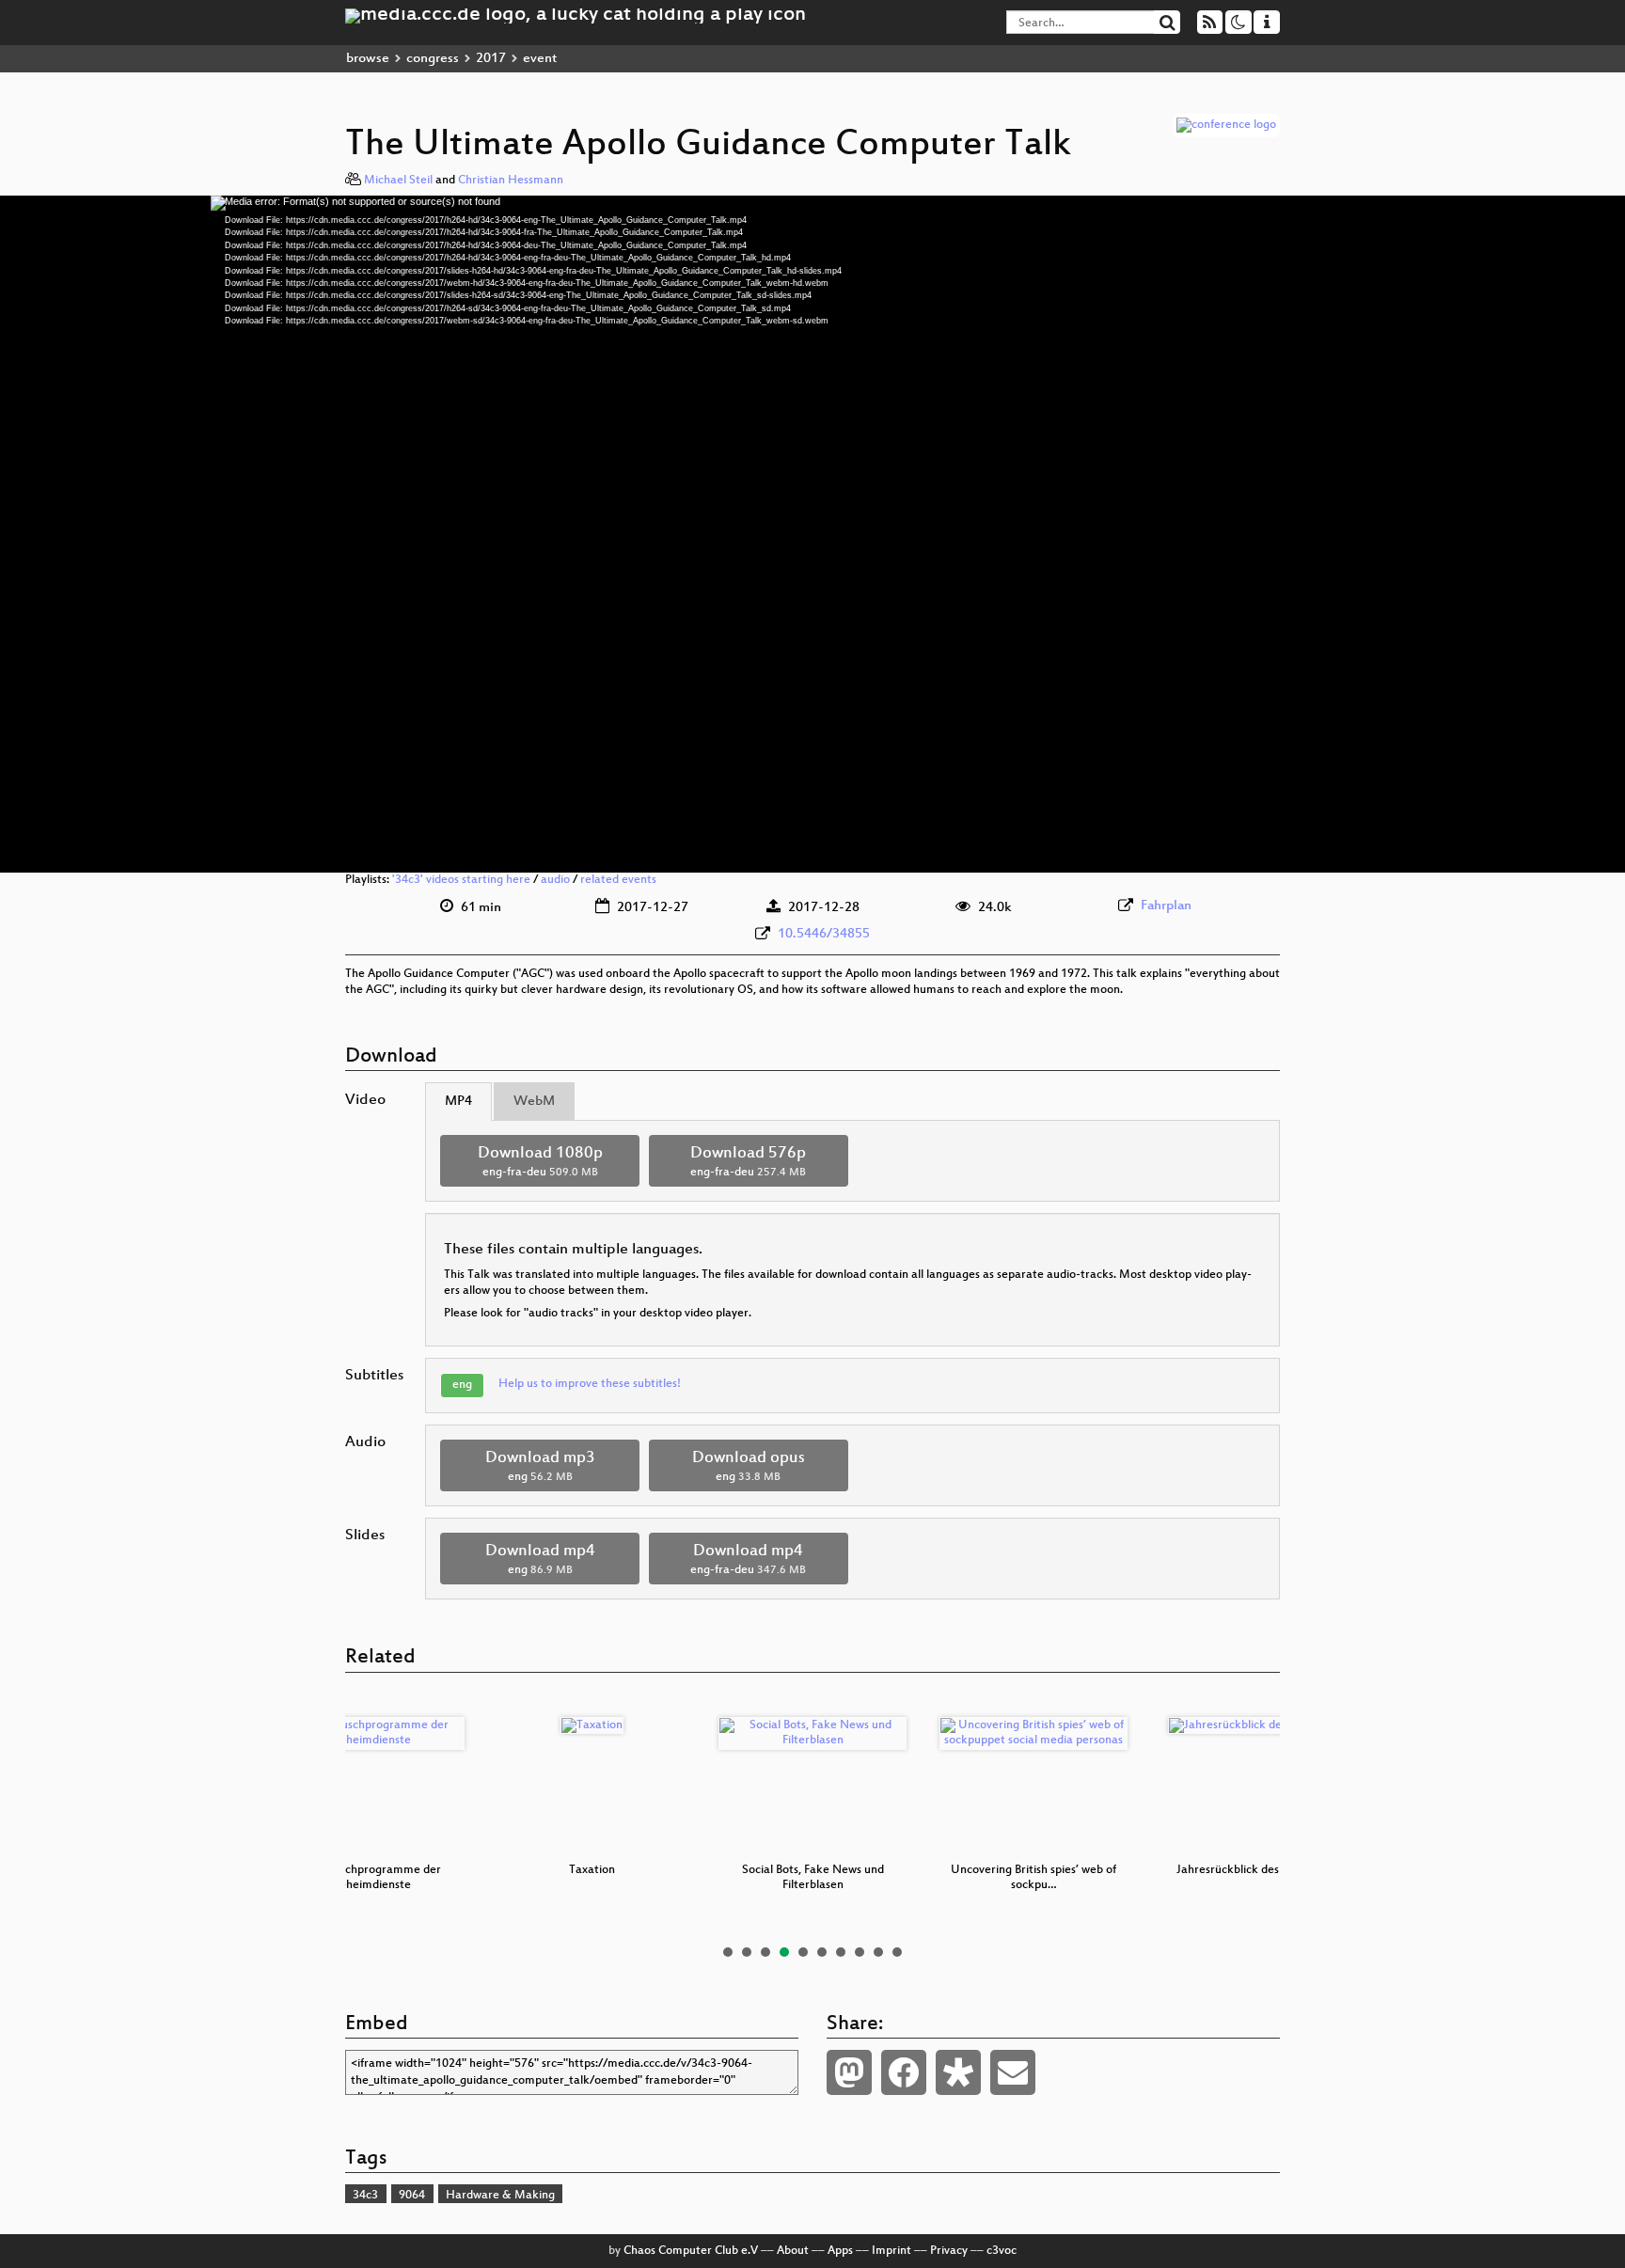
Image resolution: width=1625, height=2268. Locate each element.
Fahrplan (1166, 906)
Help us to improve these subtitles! (590, 1384)
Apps (840, 2251)
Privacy (949, 2251)
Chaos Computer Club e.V (691, 2251)
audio (555, 880)
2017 (491, 59)
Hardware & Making (500, 2196)
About (793, 2251)
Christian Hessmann (511, 181)
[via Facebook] (904, 2072)
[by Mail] (1013, 2072)
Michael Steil (398, 181)
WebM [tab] (534, 1102)
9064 (412, 2196)
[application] (812, 534)
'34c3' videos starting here (461, 880)
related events (618, 880)
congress (433, 59)
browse (368, 59)
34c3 (365, 2196)
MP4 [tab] (458, 1102)
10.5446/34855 (824, 934)
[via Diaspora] (958, 2072)
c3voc (1002, 2251)
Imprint (891, 2251)
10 (897, 1952)
